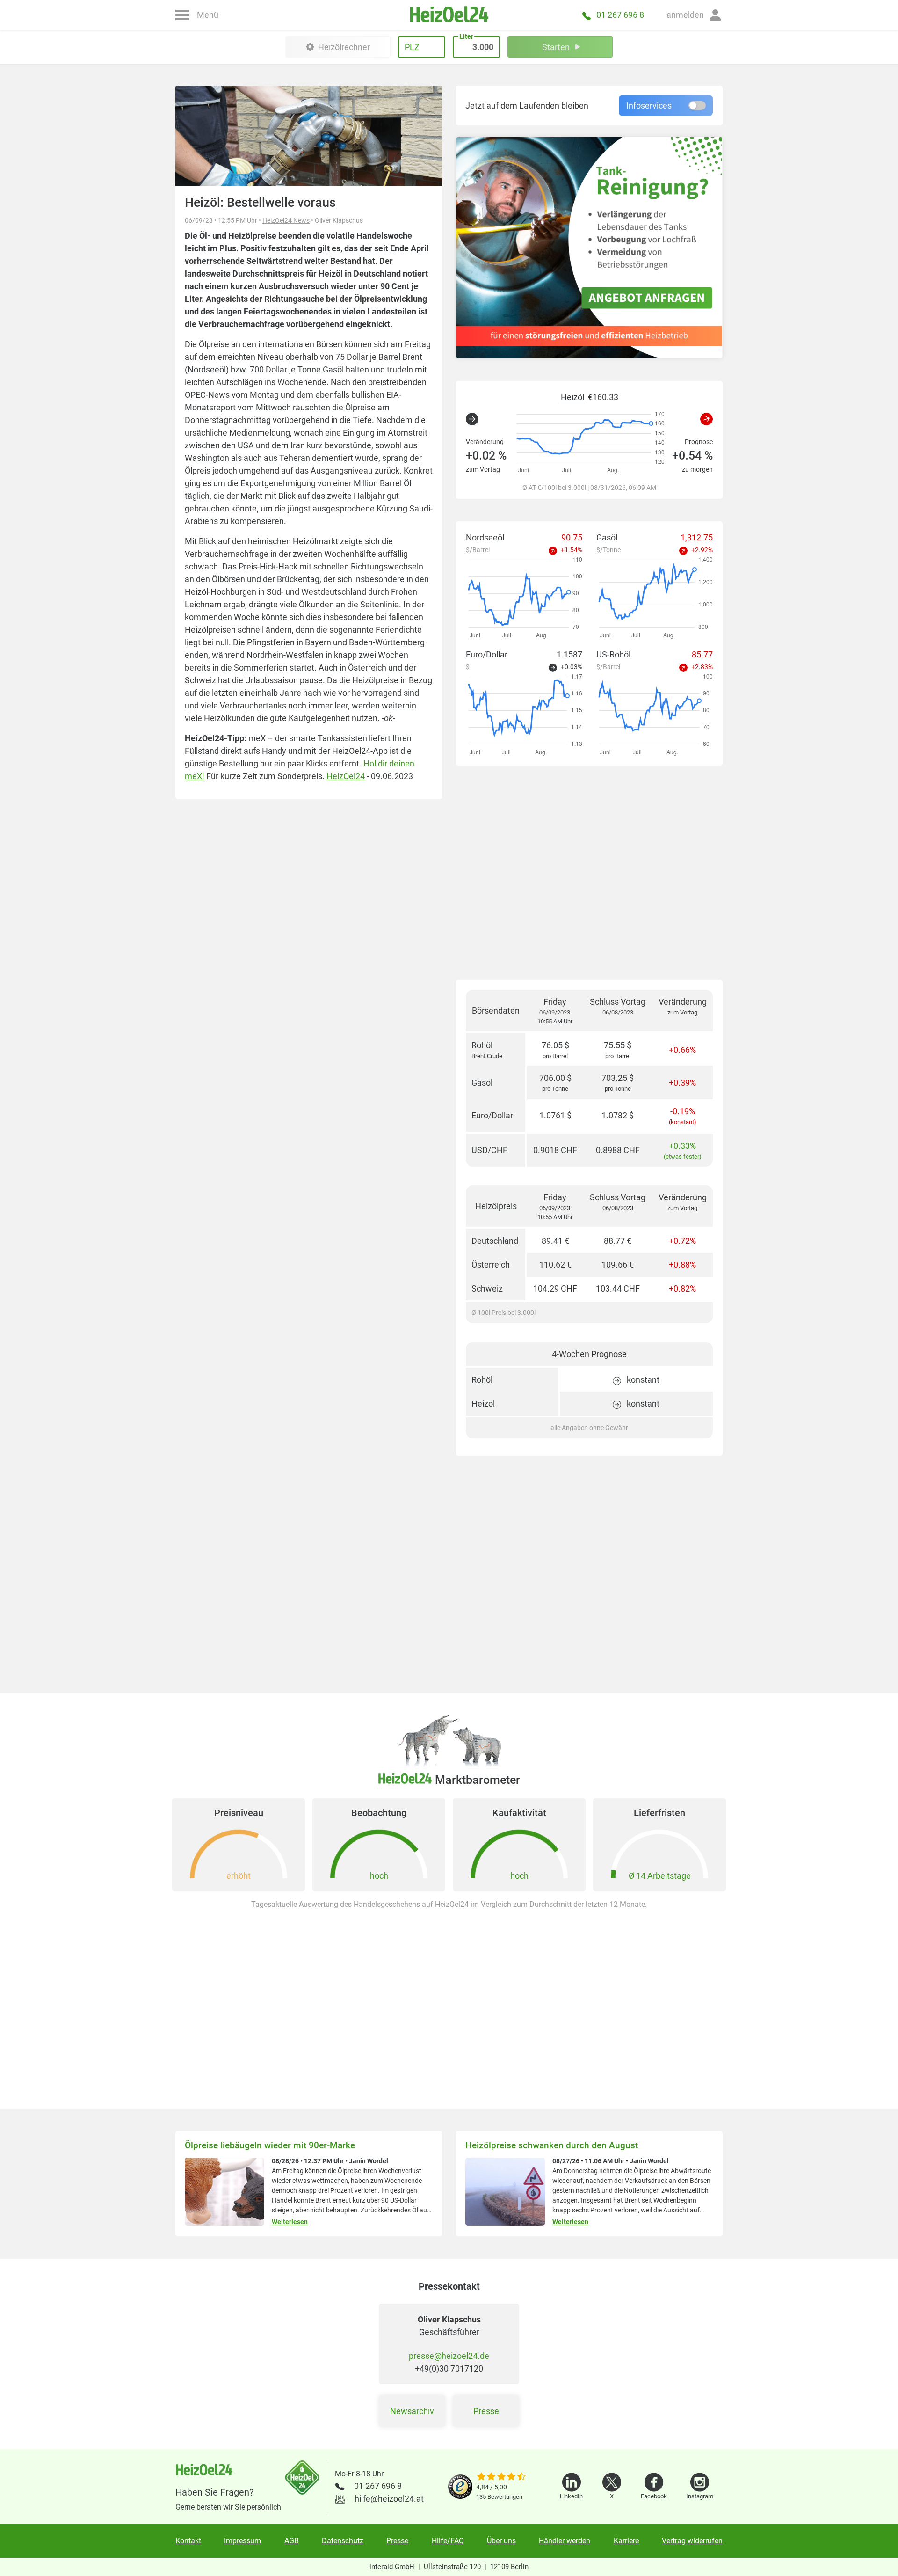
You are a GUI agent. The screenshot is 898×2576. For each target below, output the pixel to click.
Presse (486, 2411)
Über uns (501, 2541)
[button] (695, 15)
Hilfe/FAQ (448, 2541)
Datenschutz (343, 2541)
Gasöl (607, 537)
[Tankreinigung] (589, 248)
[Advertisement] (589, 873)
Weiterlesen (290, 2222)
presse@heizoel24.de (449, 2356)
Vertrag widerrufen (692, 2541)
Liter (466, 36)
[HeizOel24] (449, 15)
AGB (292, 2541)
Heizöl (572, 397)
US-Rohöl (613, 654)
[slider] (501, 2477)
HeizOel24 (346, 776)
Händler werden (565, 2541)
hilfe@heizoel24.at (389, 2499)
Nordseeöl (485, 537)
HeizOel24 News (286, 220)
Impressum (243, 2541)
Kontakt (188, 2541)
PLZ (412, 47)
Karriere (626, 2541)
